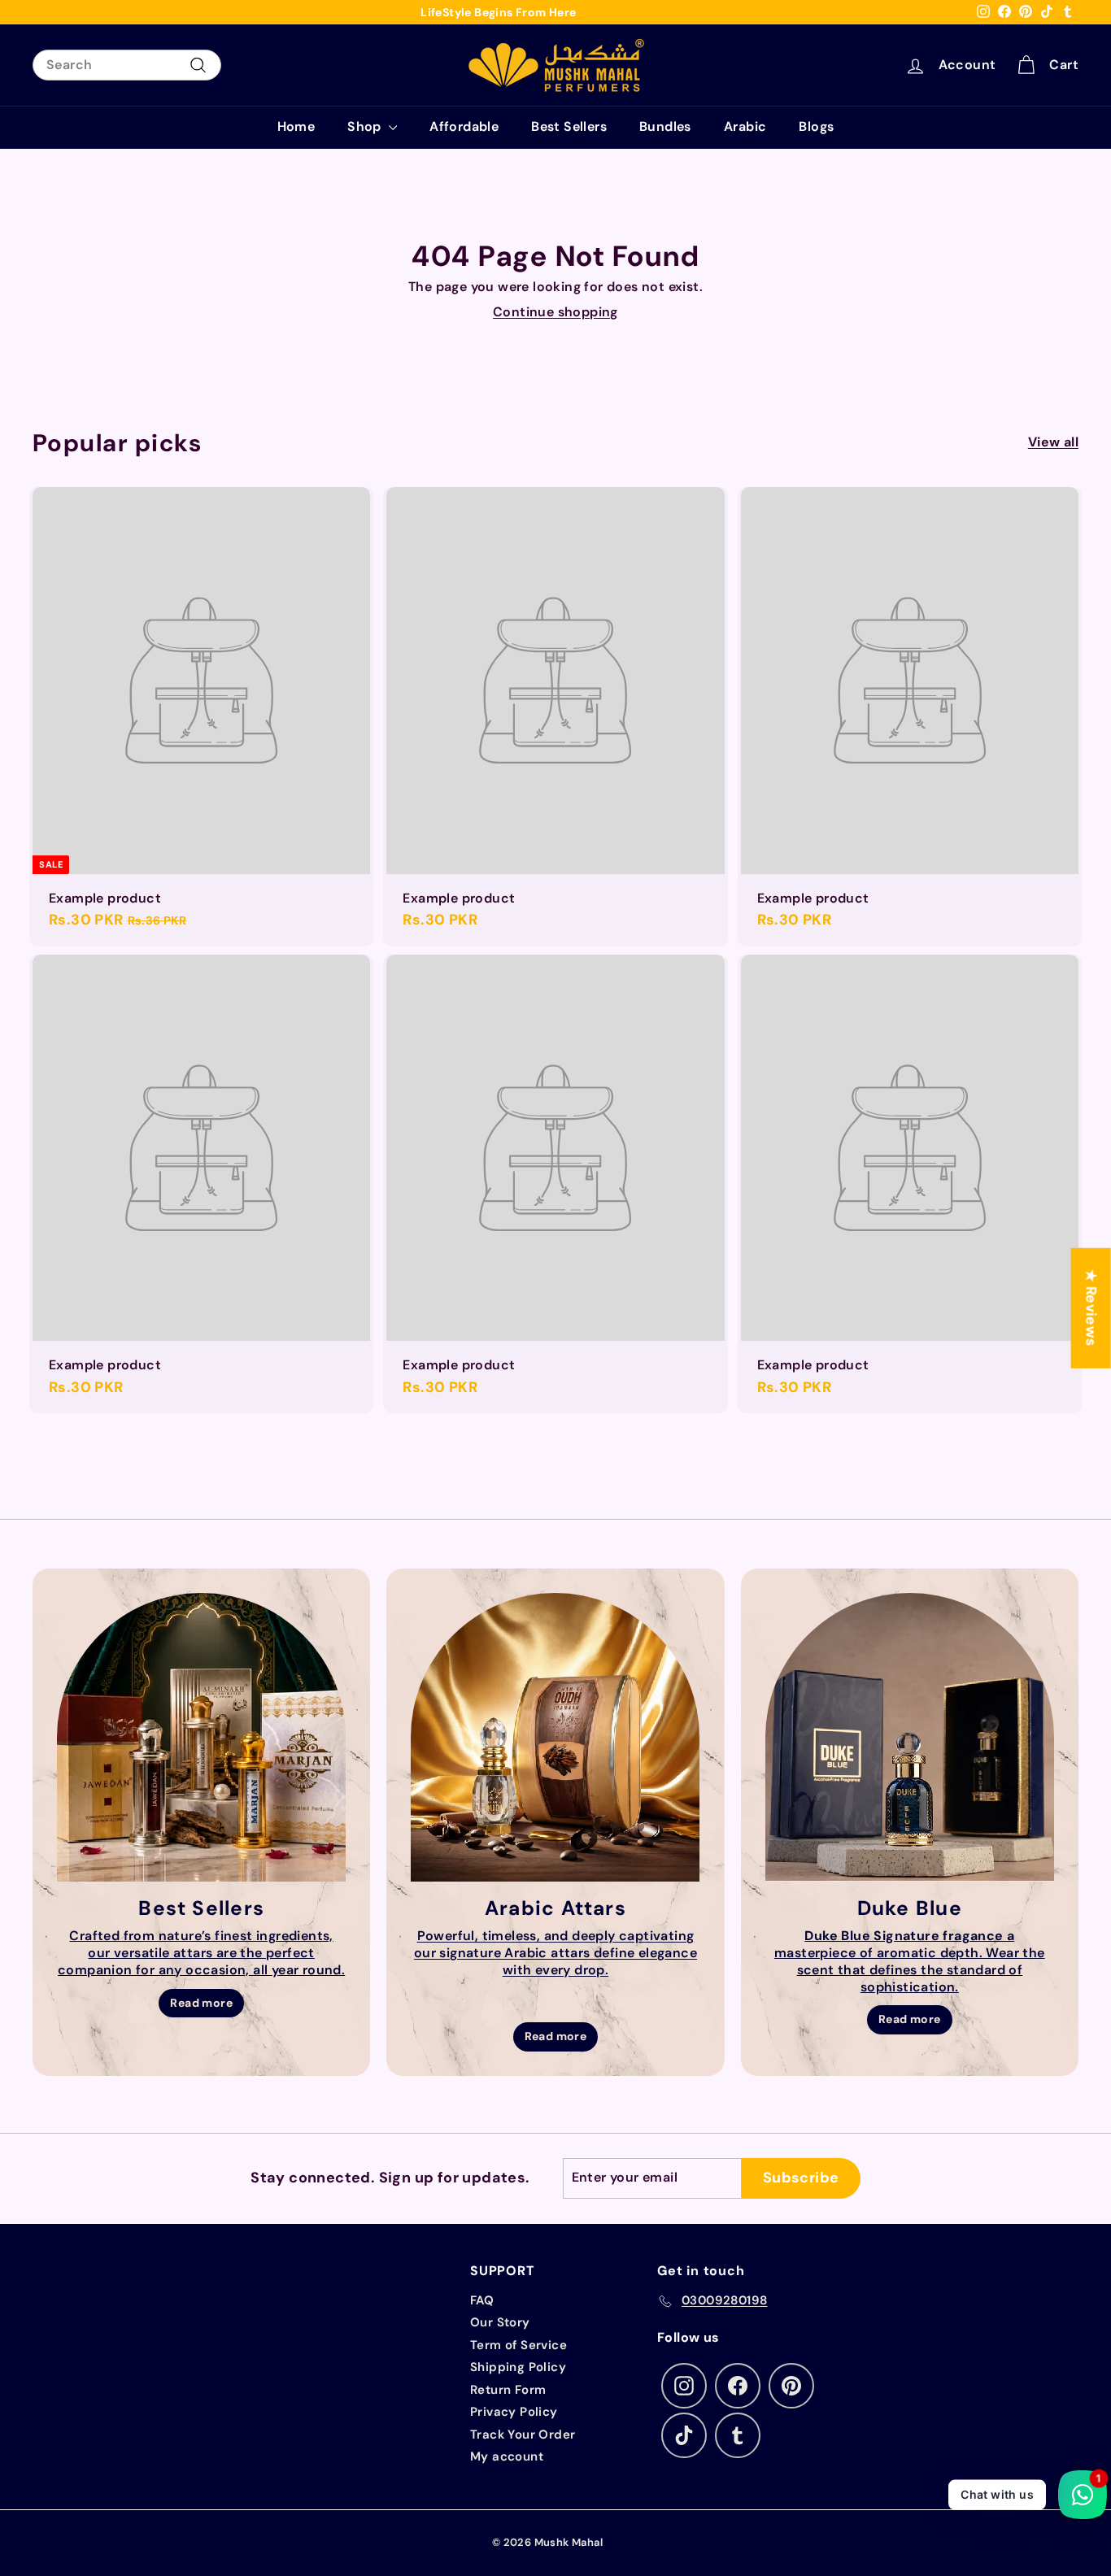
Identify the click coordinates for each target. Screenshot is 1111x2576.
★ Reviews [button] (1091, 1308)
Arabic (745, 126)
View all (1053, 442)
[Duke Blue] (910, 1737)
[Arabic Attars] (555, 1737)
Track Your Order (523, 2435)
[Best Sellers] (201, 1737)
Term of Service (518, 2345)
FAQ (482, 2300)
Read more (201, 2003)
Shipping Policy (518, 2367)
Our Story (500, 2322)
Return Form (508, 2390)
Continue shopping (555, 312)
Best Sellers (569, 126)
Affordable (464, 126)
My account (507, 2456)
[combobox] (127, 65)
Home (296, 126)
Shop (366, 126)
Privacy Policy (514, 2412)
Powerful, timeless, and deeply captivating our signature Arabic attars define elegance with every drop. (555, 1953)
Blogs (816, 126)
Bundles (665, 126)
